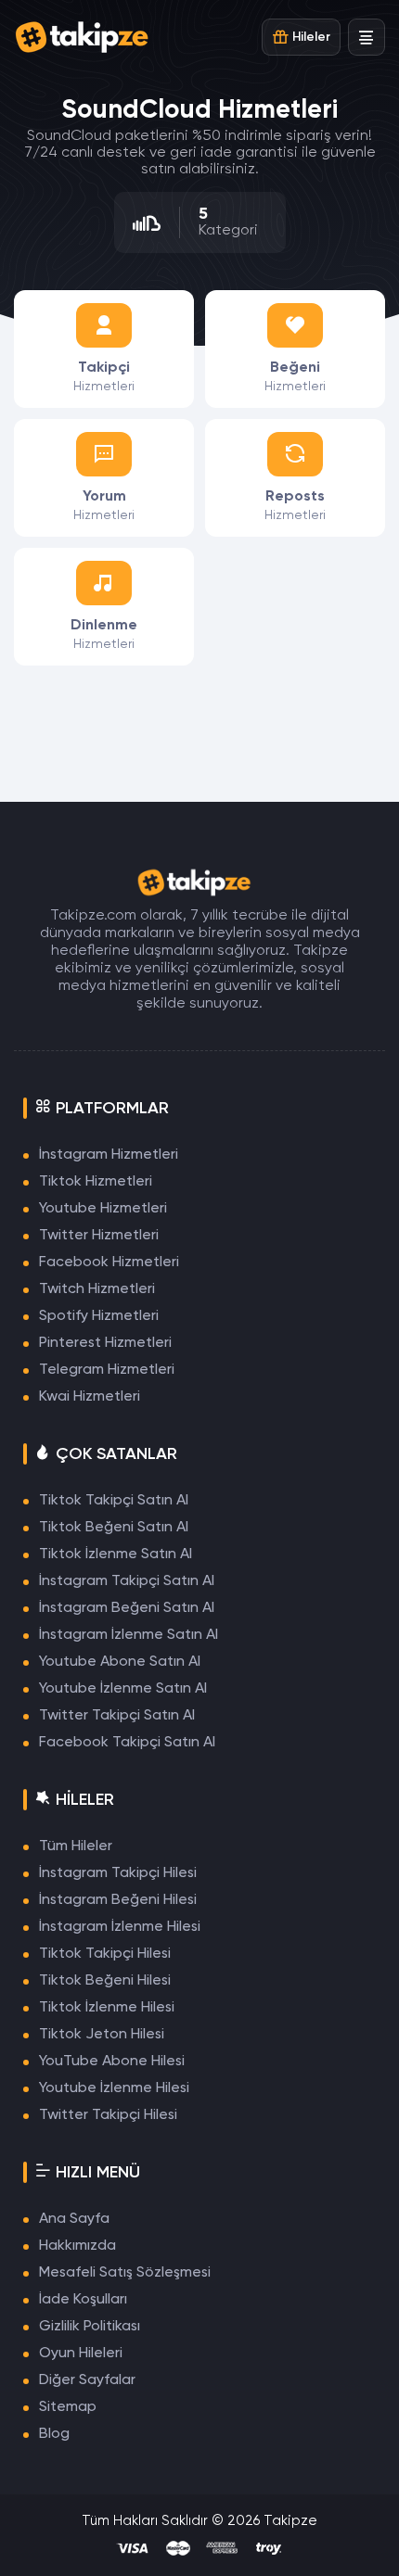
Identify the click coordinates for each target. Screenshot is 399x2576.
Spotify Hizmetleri (99, 1316)
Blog (54, 2434)
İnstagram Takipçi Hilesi (118, 1873)
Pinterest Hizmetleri (105, 1343)
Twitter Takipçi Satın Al (117, 1716)
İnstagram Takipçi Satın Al (127, 1581)
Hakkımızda (77, 2246)
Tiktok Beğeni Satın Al (114, 1528)
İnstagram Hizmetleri (109, 1155)
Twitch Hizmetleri (97, 1289)
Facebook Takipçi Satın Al (127, 1743)
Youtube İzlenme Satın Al (123, 1689)
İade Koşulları (83, 2300)
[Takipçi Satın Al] (88, 37)
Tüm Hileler (76, 1846)
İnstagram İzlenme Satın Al (129, 1635)
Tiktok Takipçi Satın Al (114, 1501)
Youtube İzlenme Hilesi (114, 2088)
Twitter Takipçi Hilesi (108, 2115)
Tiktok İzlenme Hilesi (107, 2008)
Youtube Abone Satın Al (120, 1662)
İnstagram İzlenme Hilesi (120, 1927)
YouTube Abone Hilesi (112, 2062)
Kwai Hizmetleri (90, 1397)
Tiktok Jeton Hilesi (102, 2035)
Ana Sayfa (74, 2219)
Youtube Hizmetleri (103, 1209)
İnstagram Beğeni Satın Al (127, 1608)
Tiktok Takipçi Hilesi (105, 1954)
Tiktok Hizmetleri (96, 1182)
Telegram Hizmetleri (107, 1370)
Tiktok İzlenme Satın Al (116, 1554)
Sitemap (68, 2407)
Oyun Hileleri (81, 2354)
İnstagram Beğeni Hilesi (118, 1900)
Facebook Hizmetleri (109, 1263)
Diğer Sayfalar (87, 2380)
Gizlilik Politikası (90, 2327)
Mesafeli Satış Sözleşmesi (125, 2273)
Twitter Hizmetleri (99, 1236)
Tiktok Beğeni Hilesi (105, 1981)
